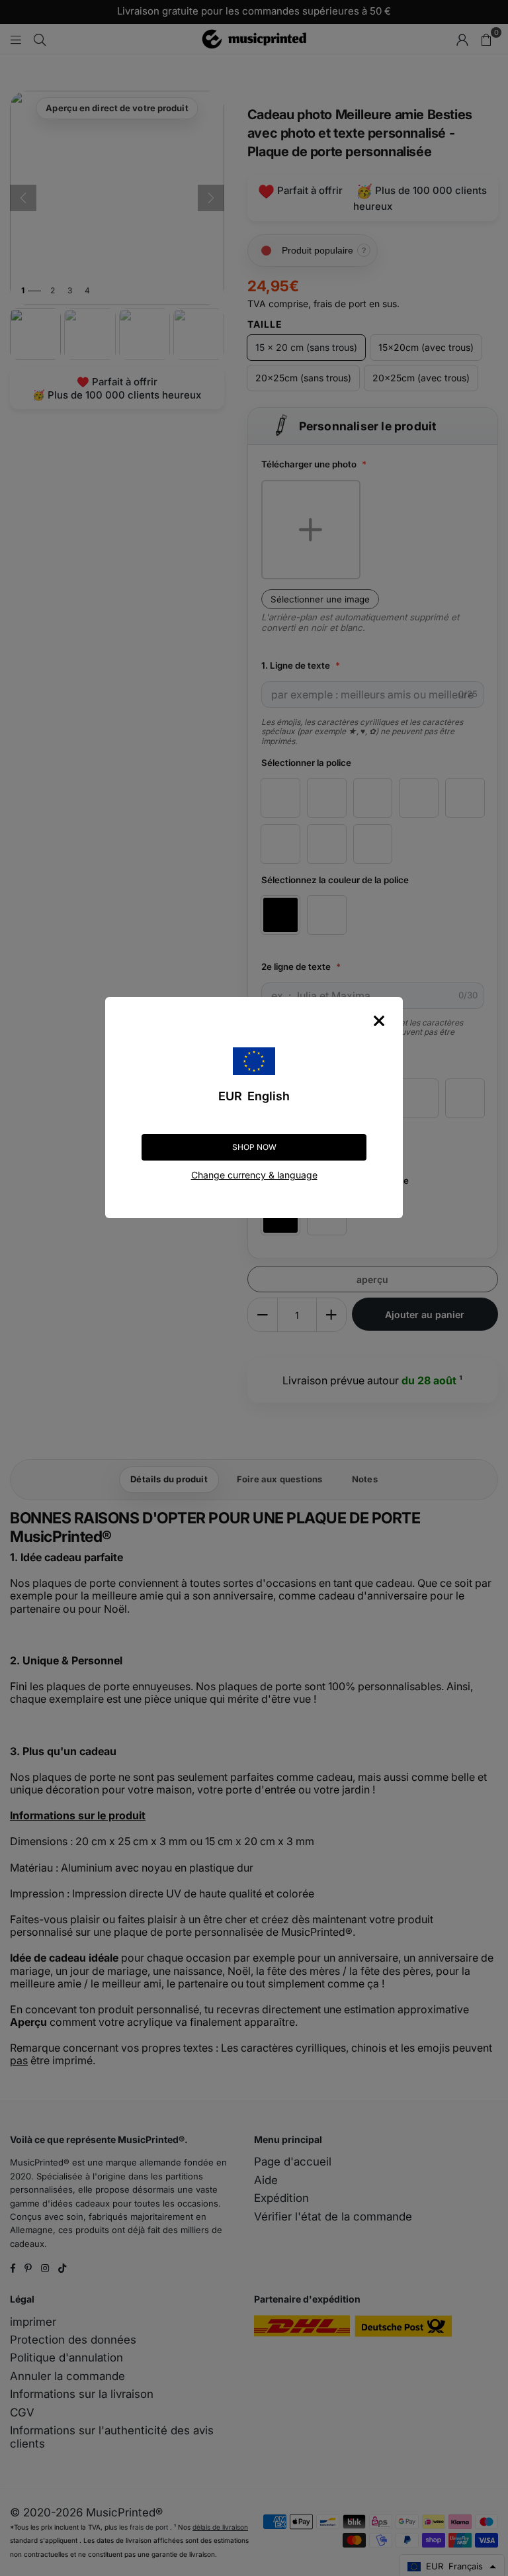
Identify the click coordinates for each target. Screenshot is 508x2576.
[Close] (379, 1021)
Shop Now (254, 1147)
